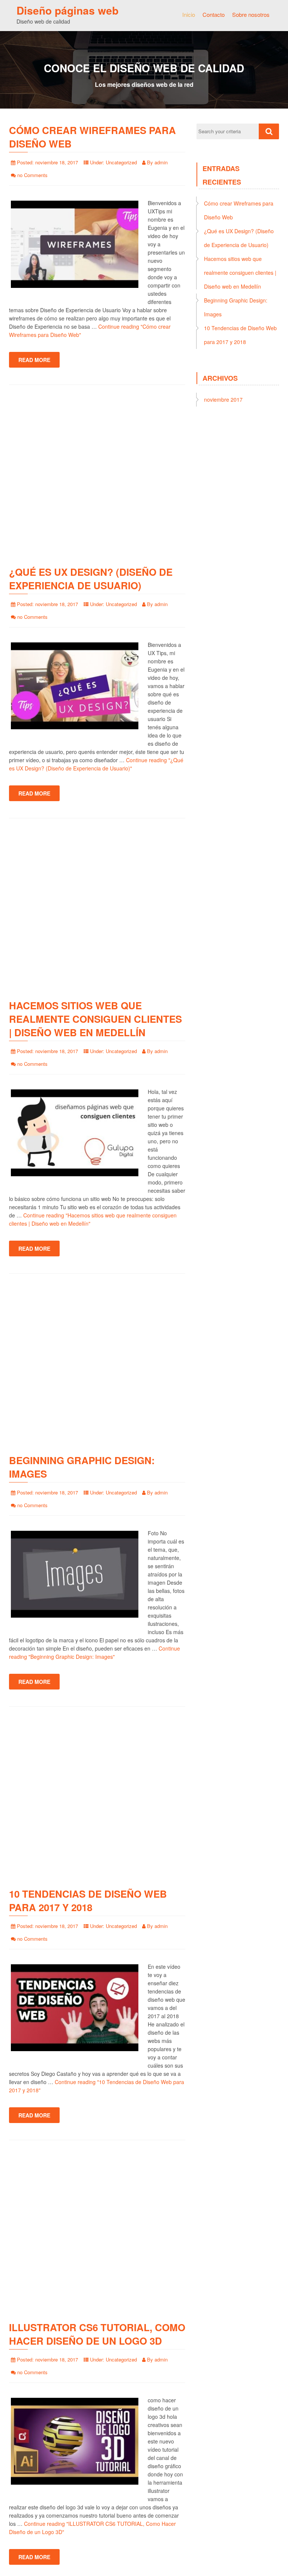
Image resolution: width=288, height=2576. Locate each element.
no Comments (32, 175)
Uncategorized (121, 162)
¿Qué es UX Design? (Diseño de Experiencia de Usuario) (91, 579)
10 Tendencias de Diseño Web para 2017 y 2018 (88, 1900)
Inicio (189, 14)
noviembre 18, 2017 (57, 162)
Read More (34, 360)
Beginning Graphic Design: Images (82, 1467)
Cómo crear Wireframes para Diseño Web (92, 137)
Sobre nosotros (251, 14)
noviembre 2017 (223, 399)
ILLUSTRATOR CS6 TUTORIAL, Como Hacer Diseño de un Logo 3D (97, 2334)
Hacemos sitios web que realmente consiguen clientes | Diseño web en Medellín (95, 1019)
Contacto (214, 14)
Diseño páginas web (67, 10)
